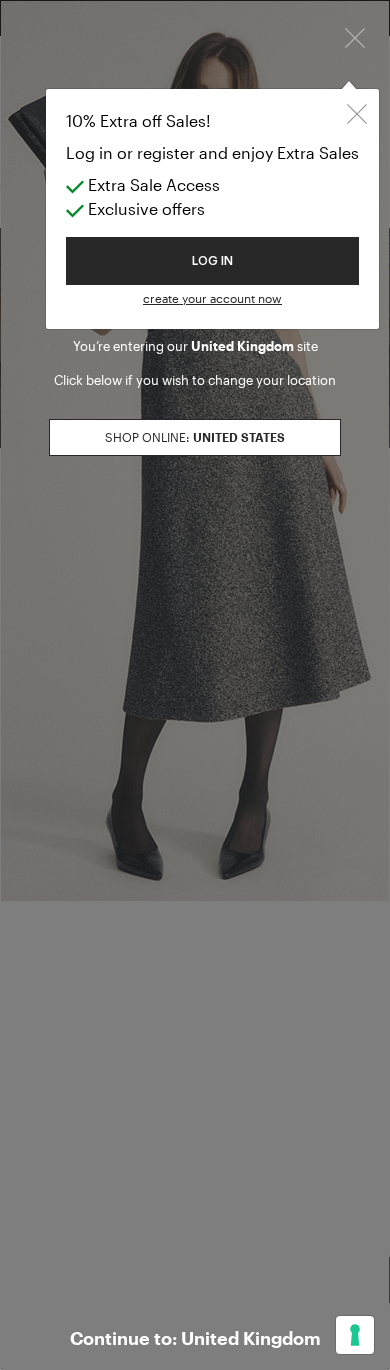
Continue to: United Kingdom (195, 1338)
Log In (212, 261)
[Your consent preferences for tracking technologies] (355, 1335)
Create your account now (212, 298)
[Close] (355, 36)
